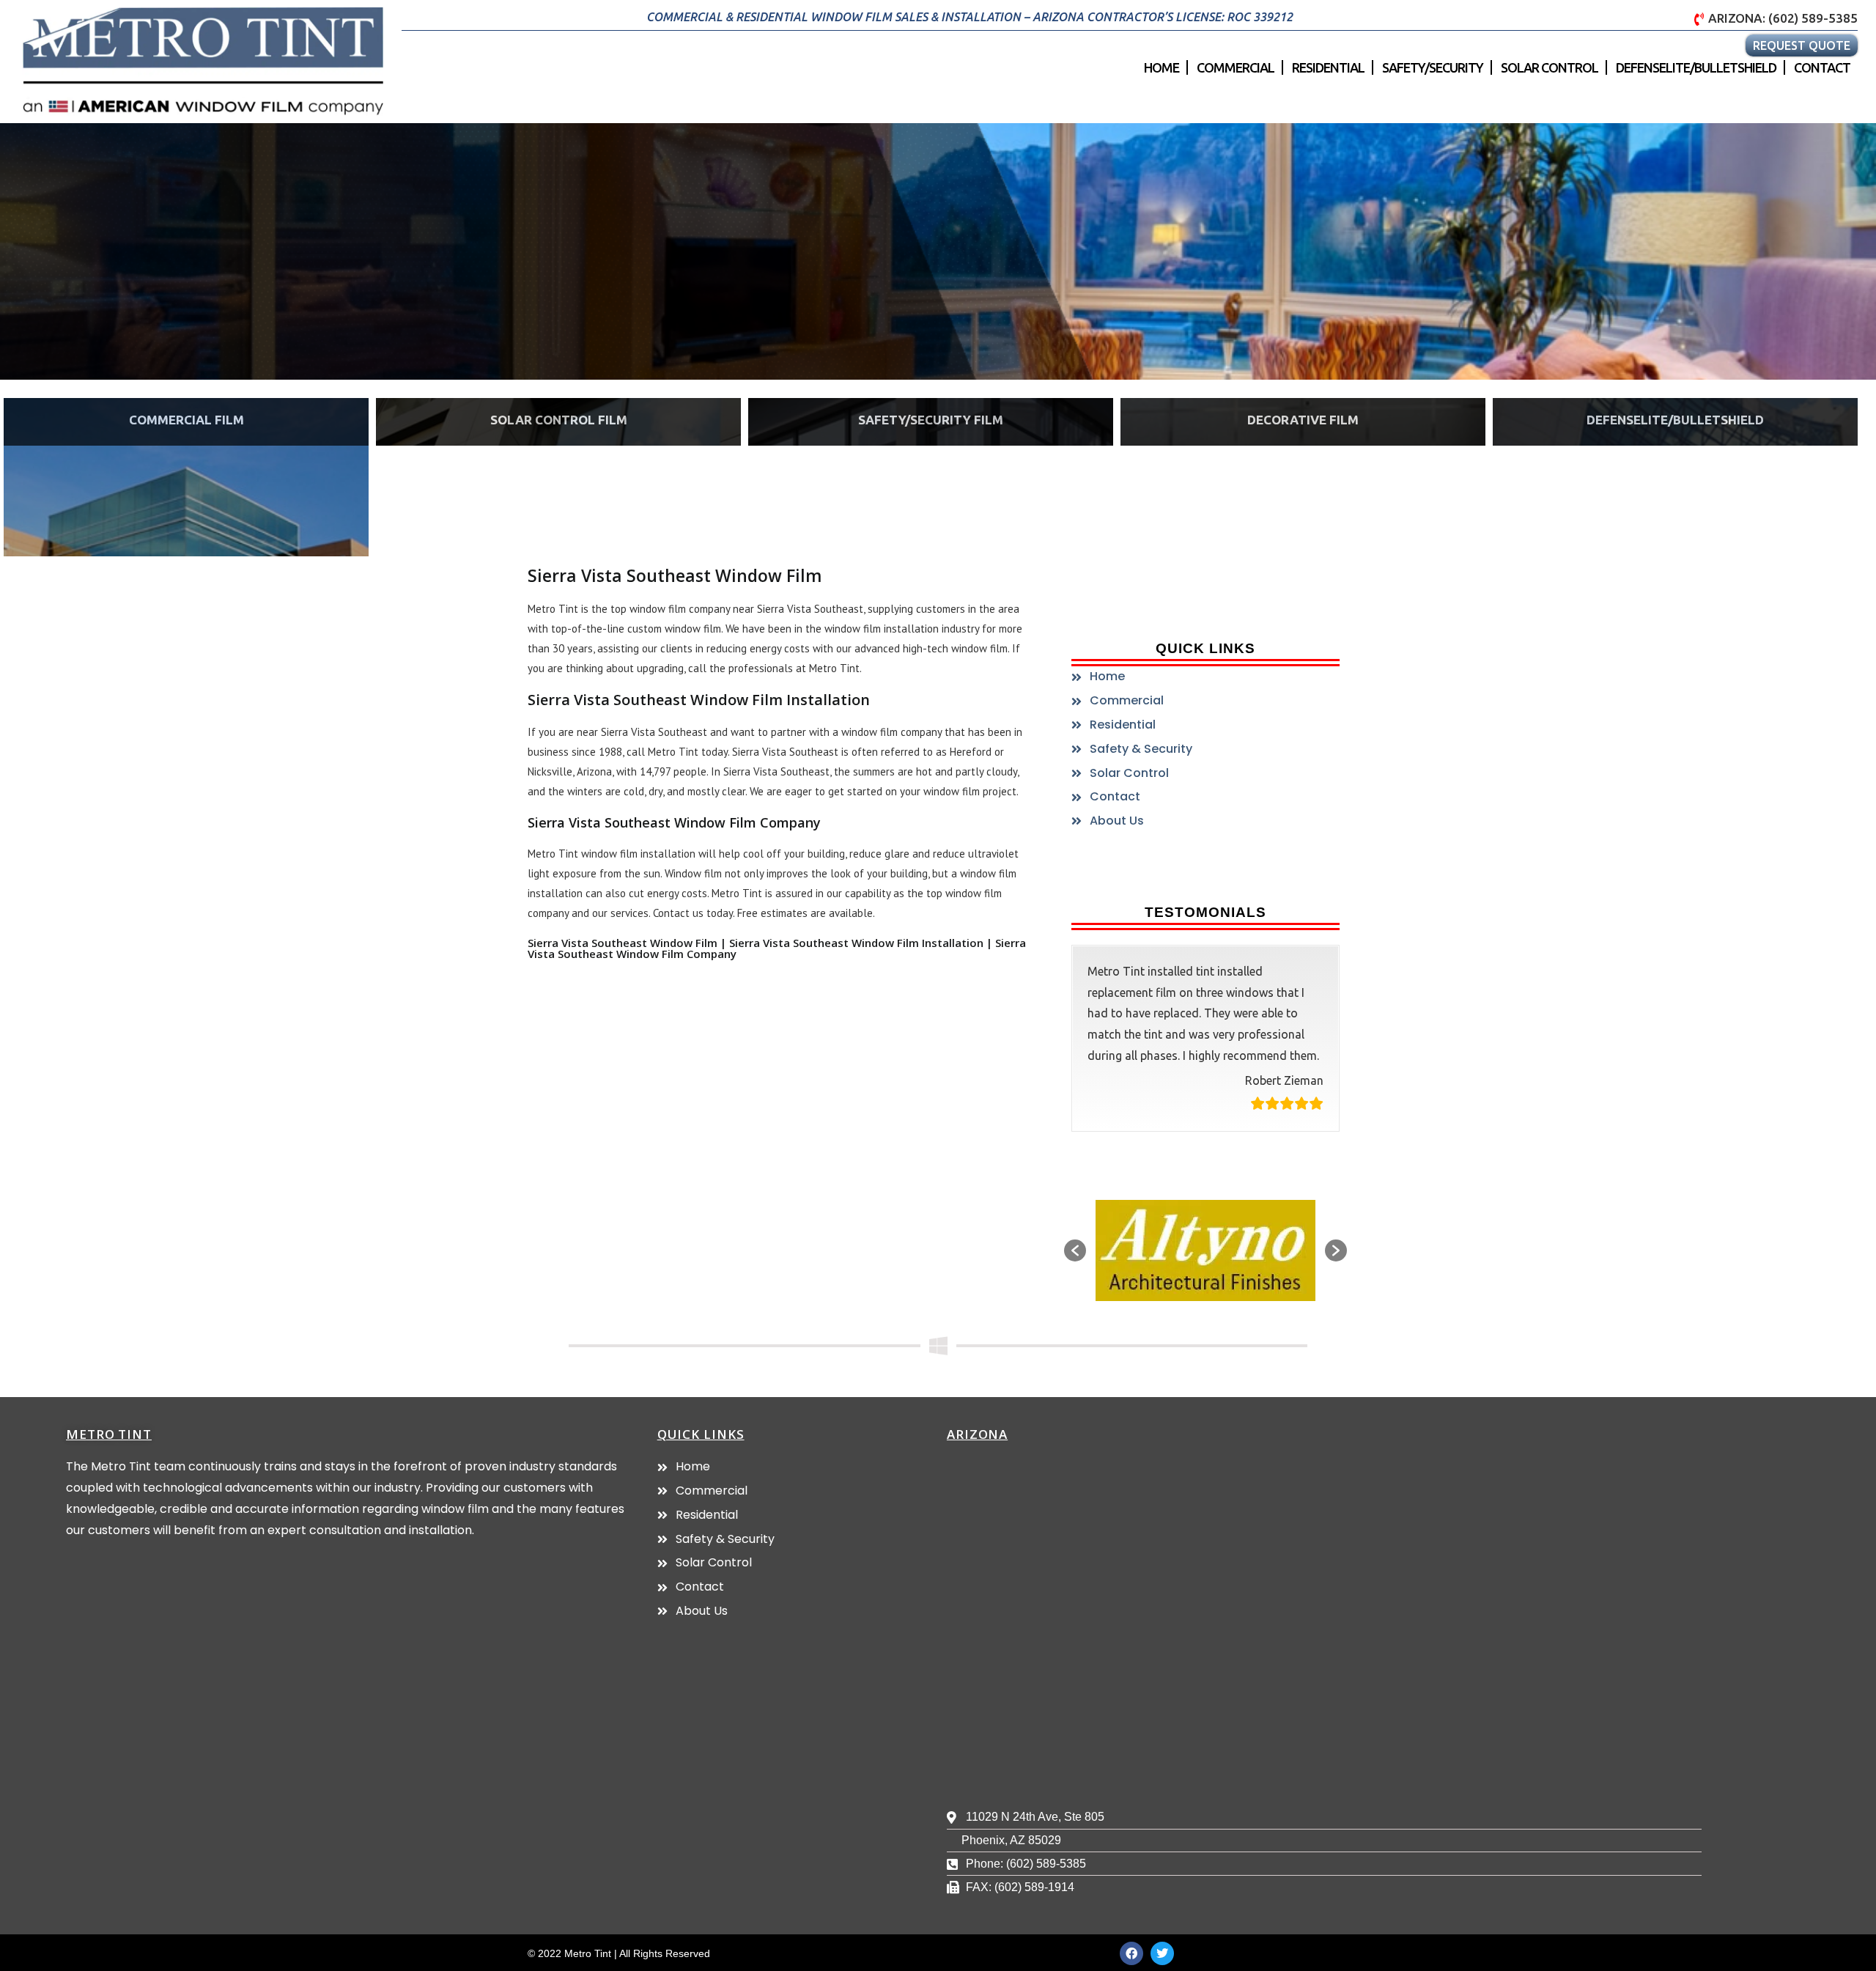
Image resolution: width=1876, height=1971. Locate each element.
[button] (1075, 1250)
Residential (1328, 67)
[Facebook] (1131, 1953)
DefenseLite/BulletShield (1696, 67)
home (1162, 67)
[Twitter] (1162, 1953)
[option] (1205, 1250)
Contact (1822, 67)
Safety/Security (1433, 67)
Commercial (1236, 67)
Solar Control (1550, 67)
